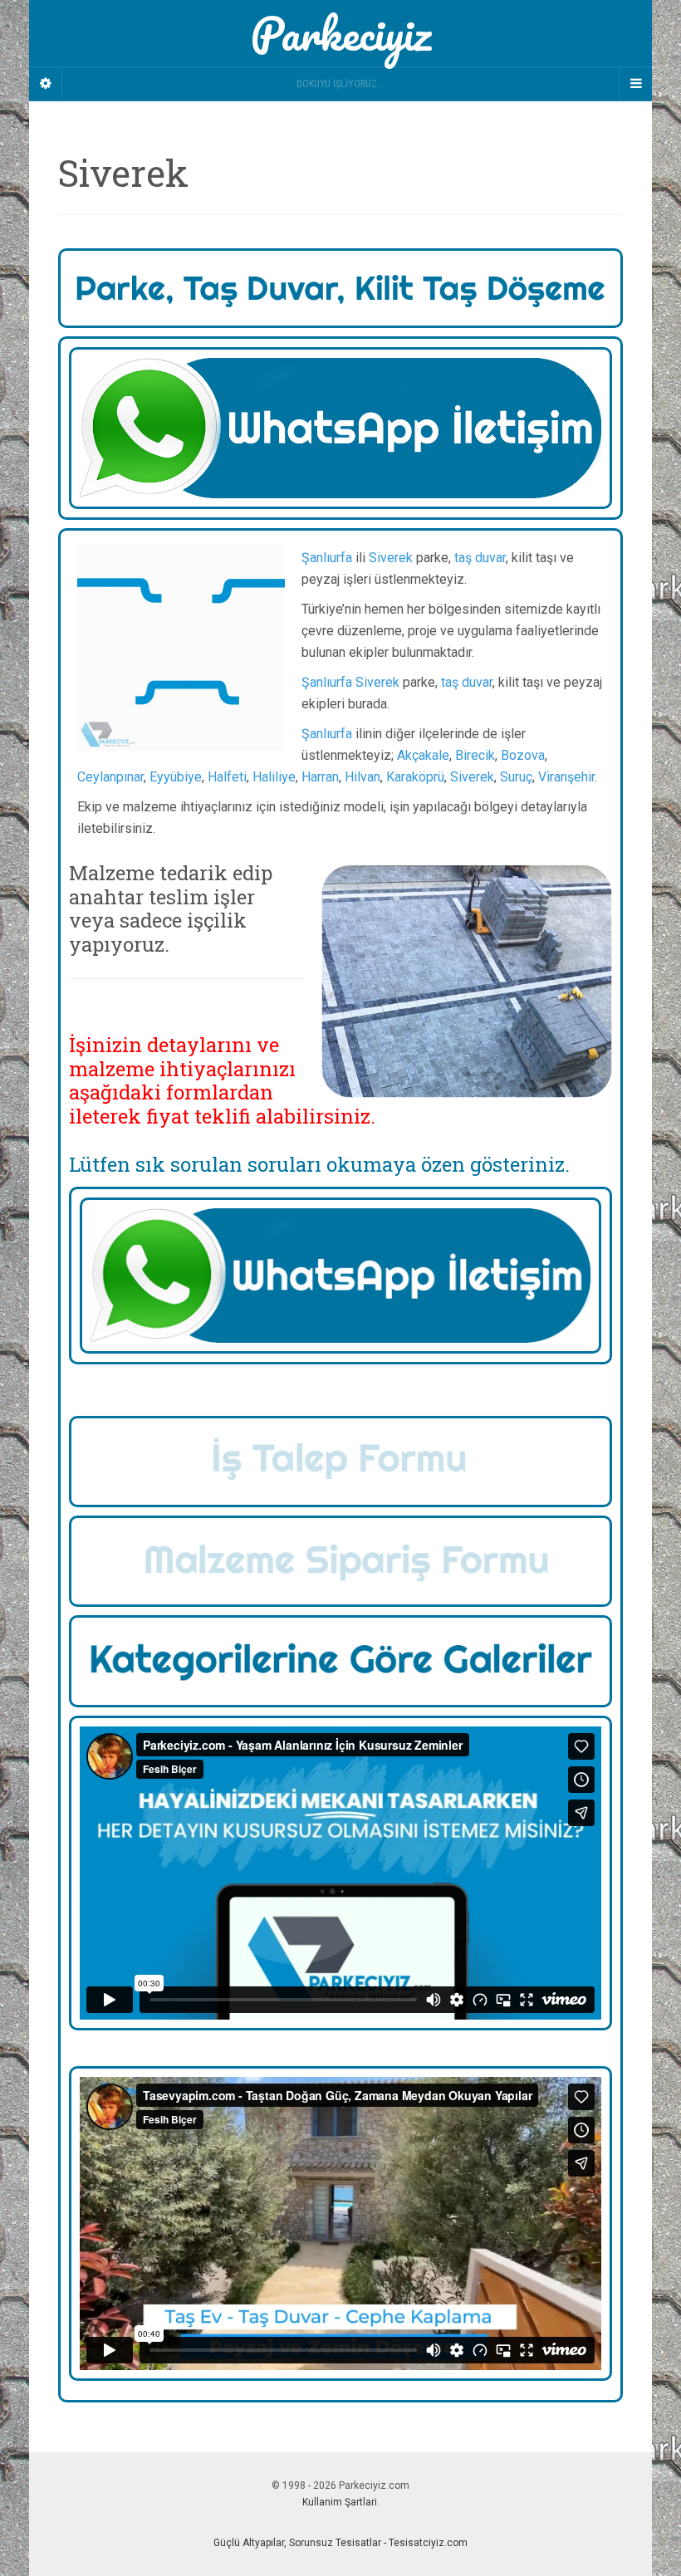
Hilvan (363, 777)
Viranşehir (566, 777)
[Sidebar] (46, 84)
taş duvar (480, 558)
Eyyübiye (176, 777)
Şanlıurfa (327, 558)
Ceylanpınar (110, 777)
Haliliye (274, 777)
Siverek (391, 558)
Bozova (523, 755)
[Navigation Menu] (635, 84)
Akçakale (423, 755)
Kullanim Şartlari (340, 2502)
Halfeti (227, 777)
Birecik (475, 755)
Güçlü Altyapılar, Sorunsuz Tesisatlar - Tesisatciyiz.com (340, 2543)
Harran (320, 777)
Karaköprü (415, 777)
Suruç (516, 777)
